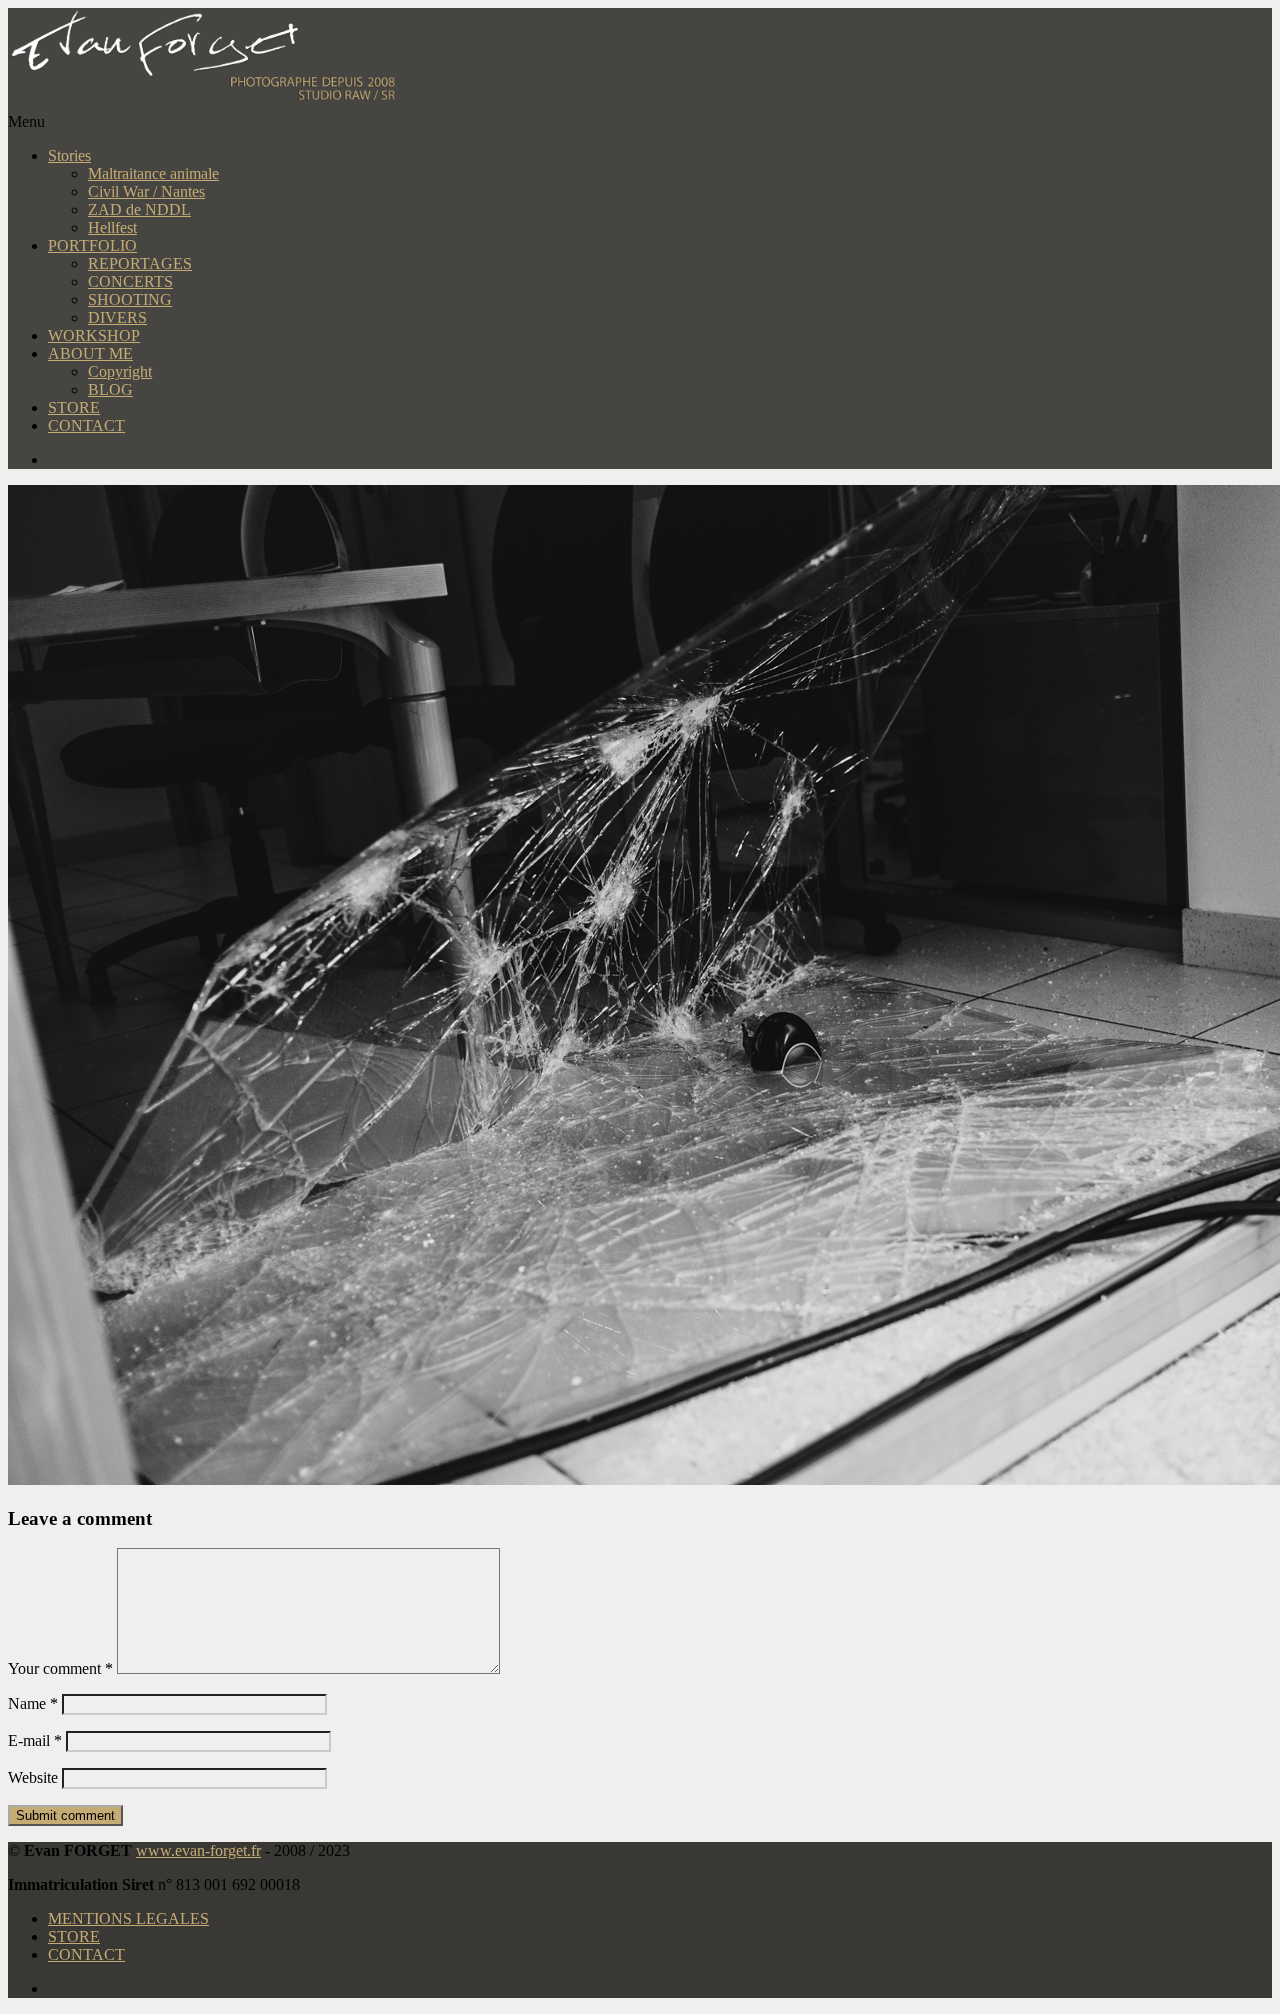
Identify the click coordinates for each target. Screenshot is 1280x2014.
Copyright (120, 371)
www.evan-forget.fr (198, 1850)
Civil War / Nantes (146, 191)
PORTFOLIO (92, 245)
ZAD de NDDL (139, 209)
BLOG (110, 389)
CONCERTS (130, 281)
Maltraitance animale (153, 173)
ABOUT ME (90, 353)
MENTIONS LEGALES (128, 1918)
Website (33, 1777)
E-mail (35, 1740)
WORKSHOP (94, 335)
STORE (74, 407)
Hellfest (112, 227)
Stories (69, 155)
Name (33, 1703)
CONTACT (86, 425)
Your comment (60, 1668)
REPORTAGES (140, 263)
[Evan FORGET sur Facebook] (660, 460)
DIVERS (117, 317)
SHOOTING (130, 299)
